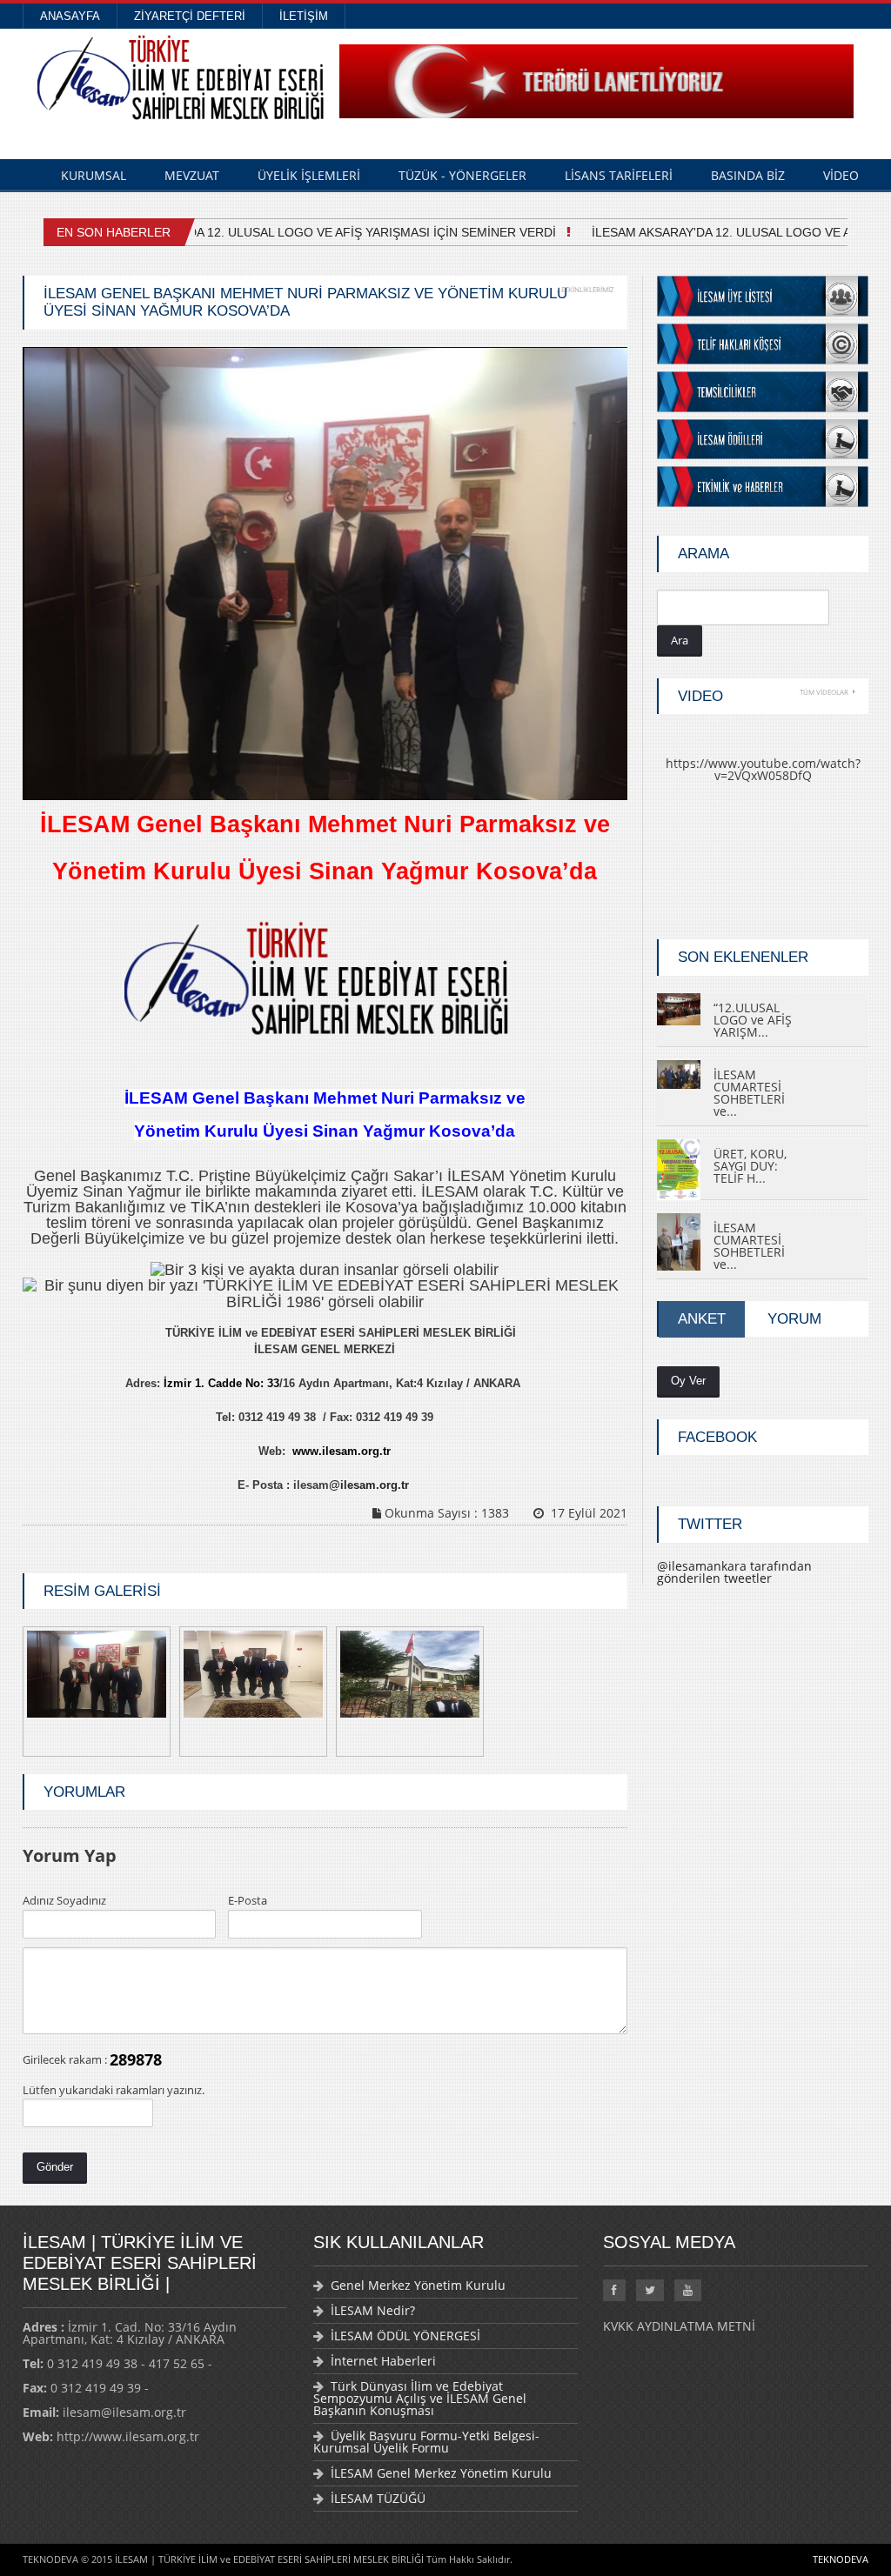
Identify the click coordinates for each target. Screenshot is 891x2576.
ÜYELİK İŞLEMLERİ (309, 175)
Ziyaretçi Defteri (190, 16)
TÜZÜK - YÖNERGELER (462, 175)
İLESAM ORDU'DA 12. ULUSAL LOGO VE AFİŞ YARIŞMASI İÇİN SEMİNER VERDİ (323, 232)
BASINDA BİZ (748, 175)
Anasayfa (70, 16)
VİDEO (841, 175)
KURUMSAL (94, 175)
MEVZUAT (192, 175)
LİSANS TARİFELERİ (619, 175)
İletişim (304, 16)
